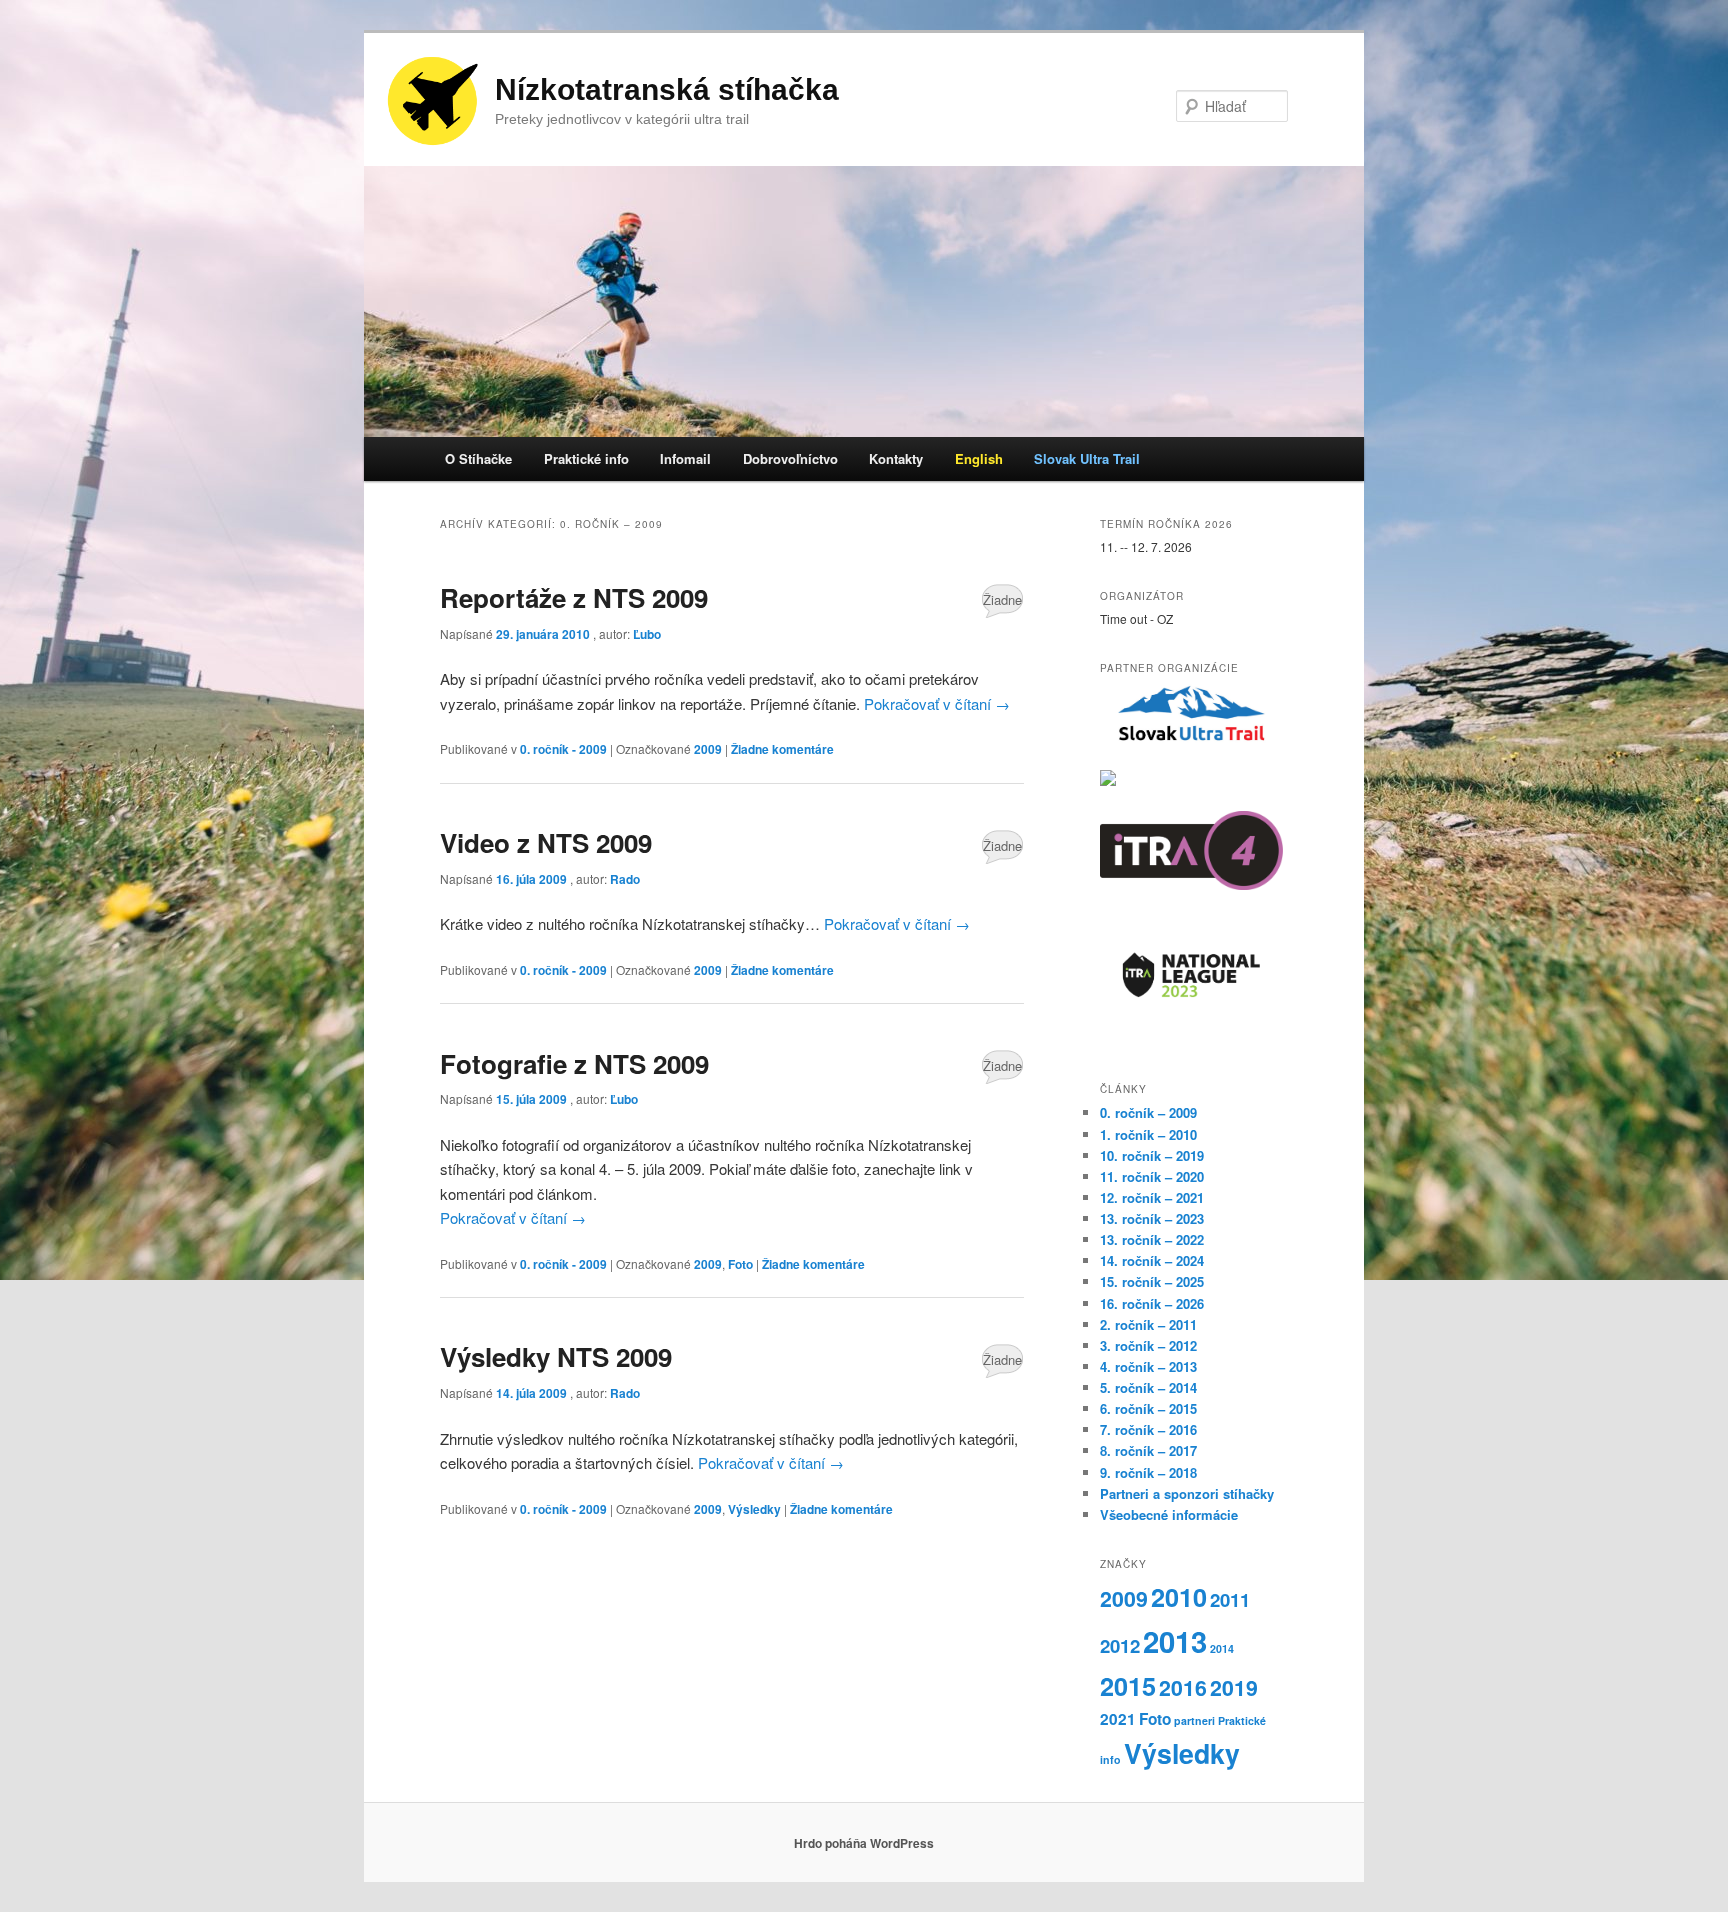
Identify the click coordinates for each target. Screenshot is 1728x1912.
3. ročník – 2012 (1148, 1345)
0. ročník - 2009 (563, 749)
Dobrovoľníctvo (790, 458)
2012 (1120, 1645)
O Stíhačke (478, 458)
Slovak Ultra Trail (1087, 458)
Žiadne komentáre (1002, 604)
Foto (740, 1264)
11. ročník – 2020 (1152, 1176)
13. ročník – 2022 (1152, 1239)
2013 (1175, 1641)
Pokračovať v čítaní (937, 703)
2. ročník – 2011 (1148, 1324)
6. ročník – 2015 (1148, 1408)
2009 (708, 749)
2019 (1234, 1687)
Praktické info (586, 458)
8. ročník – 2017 (1148, 1450)
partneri (1194, 1720)
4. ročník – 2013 (1148, 1366)
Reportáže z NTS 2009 (574, 597)
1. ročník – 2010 (1148, 1134)
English (979, 458)
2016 (1183, 1687)
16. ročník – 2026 (1152, 1303)
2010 (1179, 1597)
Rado (625, 879)
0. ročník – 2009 (1148, 1112)
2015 (1128, 1686)
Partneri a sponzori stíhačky (1187, 1493)
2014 (1222, 1648)
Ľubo (647, 634)
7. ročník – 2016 (1148, 1429)
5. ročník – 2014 (1148, 1387)
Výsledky (754, 1509)
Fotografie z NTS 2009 (574, 1063)
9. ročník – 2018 (1148, 1472)
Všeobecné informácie (1169, 1514)
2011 (1230, 1599)
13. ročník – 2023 (1152, 1218)
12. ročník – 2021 (1152, 1197)
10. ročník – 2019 (1152, 1155)
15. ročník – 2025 (1152, 1281)
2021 (1118, 1719)
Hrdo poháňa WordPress (864, 1843)
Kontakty (896, 458)
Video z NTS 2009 (546, 842)
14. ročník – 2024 (1152, 1260)
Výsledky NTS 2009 (556, 1356)
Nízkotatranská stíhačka (667, 89)
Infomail (685, 458)
